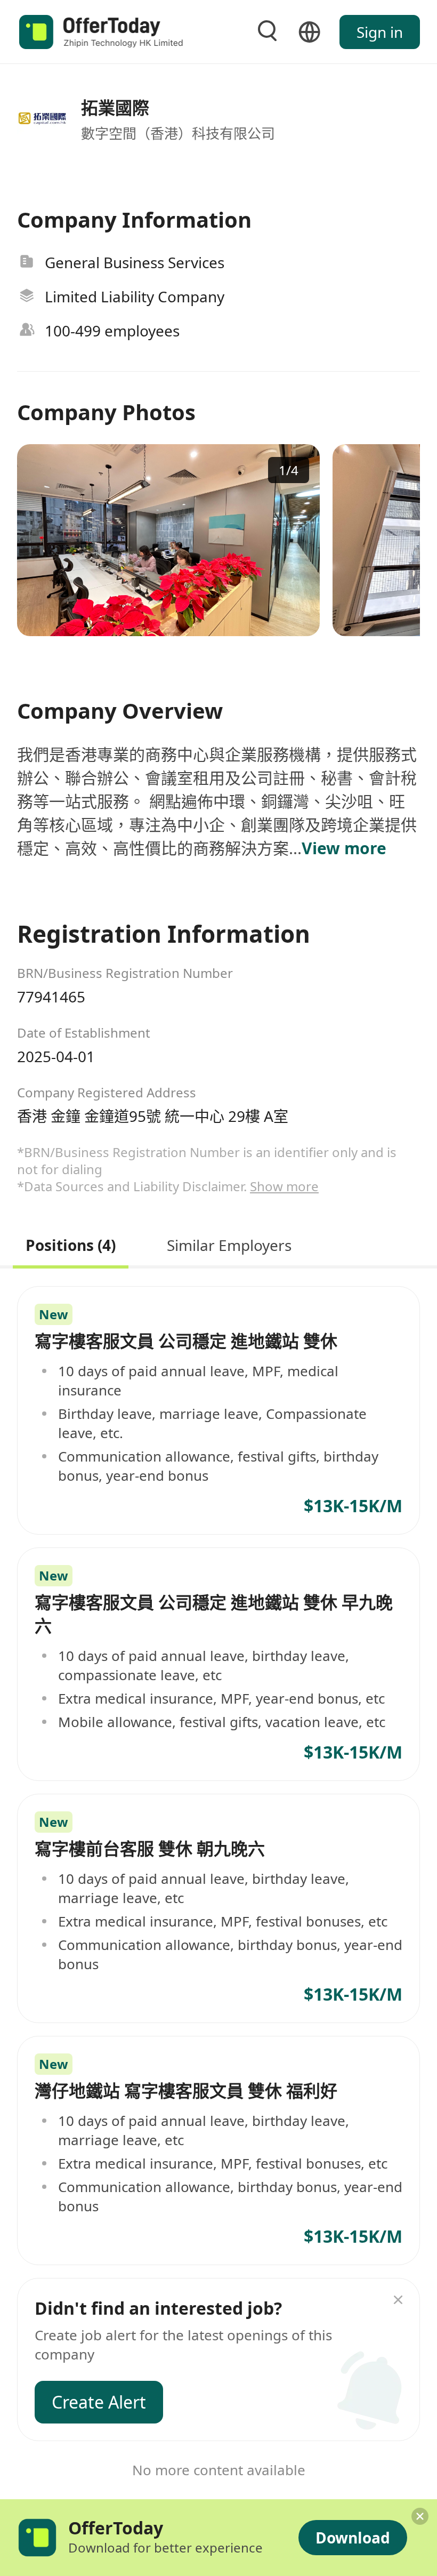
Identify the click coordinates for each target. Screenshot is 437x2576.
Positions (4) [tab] (71, 1244)
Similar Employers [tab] (229, 1244)
